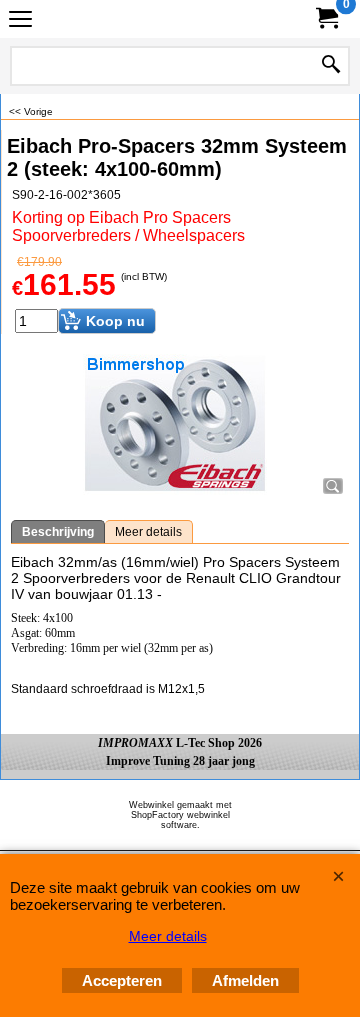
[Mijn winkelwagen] (326, 18)
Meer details (148, 532)
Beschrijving (58, 532)
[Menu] (20, 21)
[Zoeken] (331, 66)
